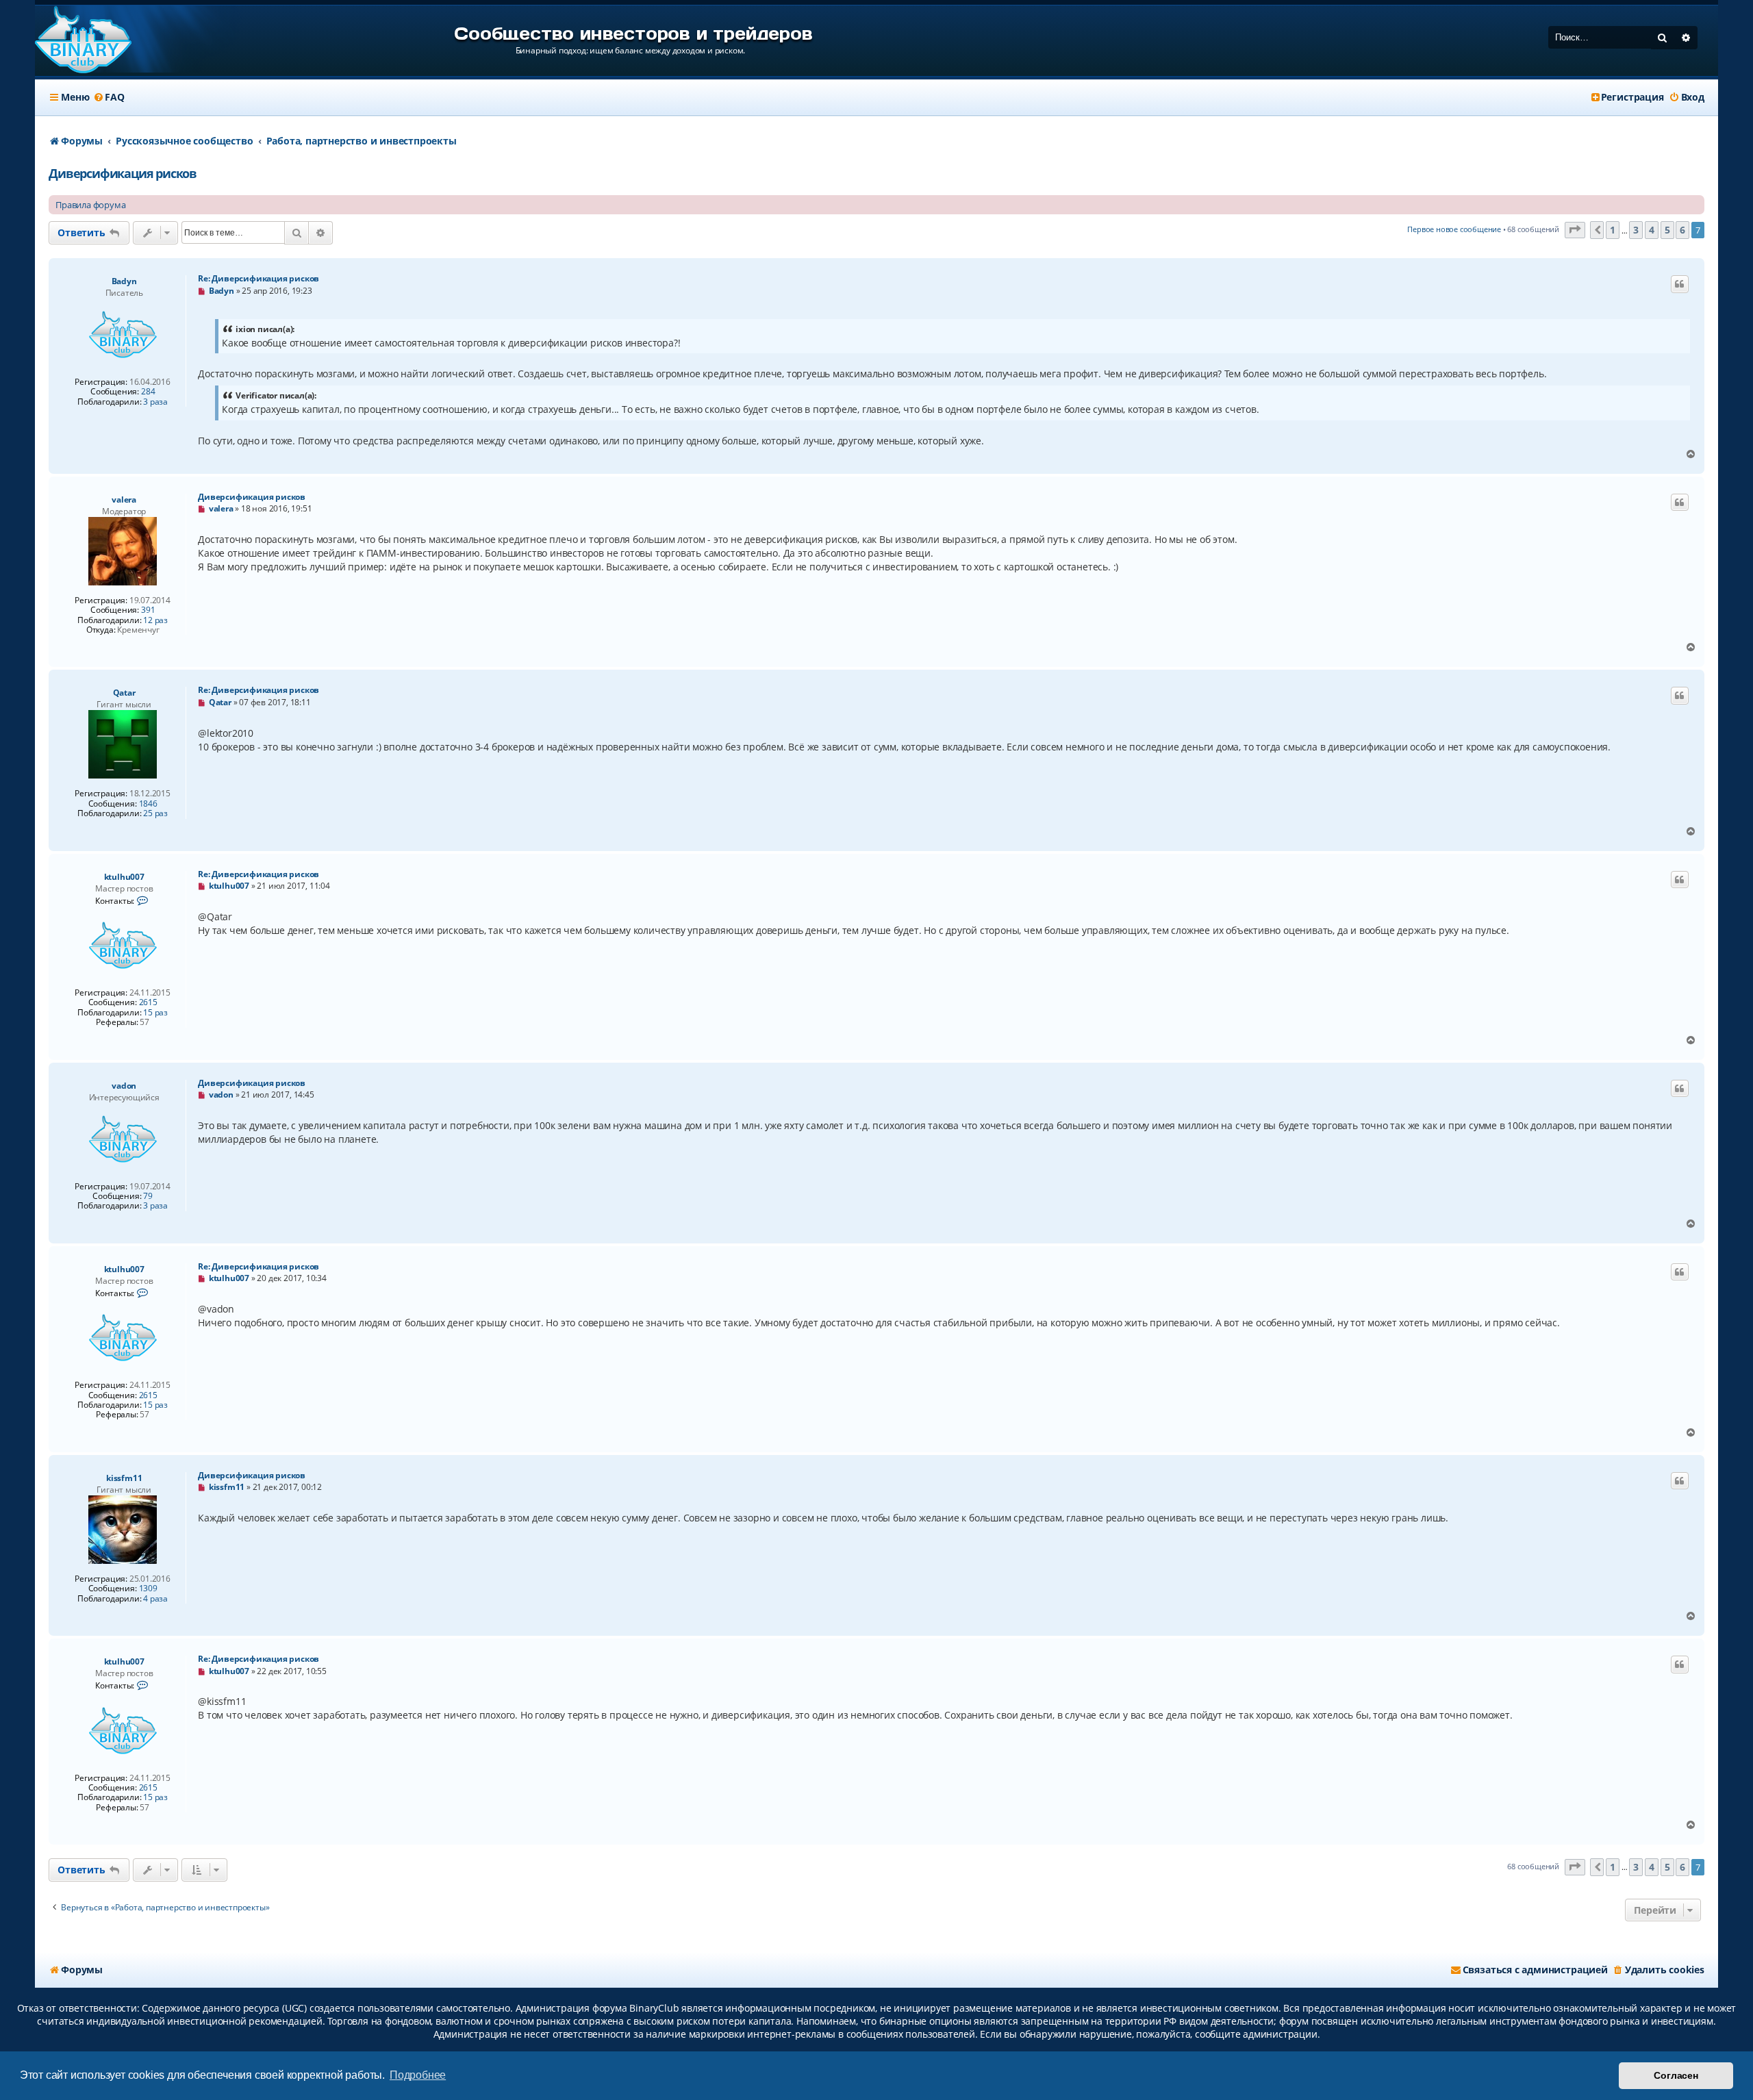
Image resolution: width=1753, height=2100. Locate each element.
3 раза (155, 402)
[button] (1575, 230)
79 (148, 1196)
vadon (124, 1086)
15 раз (155, 1013)
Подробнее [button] (418, 2075)
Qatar (124, 693)
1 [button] (1613, 230)
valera (124, 499)
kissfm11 (124, 1478)
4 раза (155, 1599)
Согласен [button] (1676, 2075)
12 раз (155, 620)
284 (148, 392)
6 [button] (1682, 230)
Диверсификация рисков (123, 173)
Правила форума (90, 205)
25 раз (155, 813)
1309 (148, 1589)
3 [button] (1636, 230)
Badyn (124, 281)
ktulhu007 (124, 877)
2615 (148, 1002)
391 (148, 610)
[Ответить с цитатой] (1680, 284)
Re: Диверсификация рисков (258, 278)
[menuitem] (108, 97)
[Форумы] (83, 41)
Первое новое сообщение (1454, 229)
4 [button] (1652, 230)
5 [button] (1667, 230)
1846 (148, 804)
